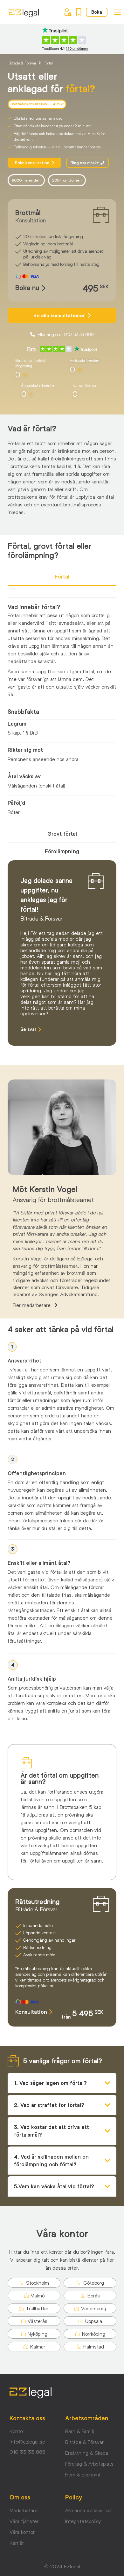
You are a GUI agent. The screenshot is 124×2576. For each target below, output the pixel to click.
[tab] (62, 577)
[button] (12, 1347)
